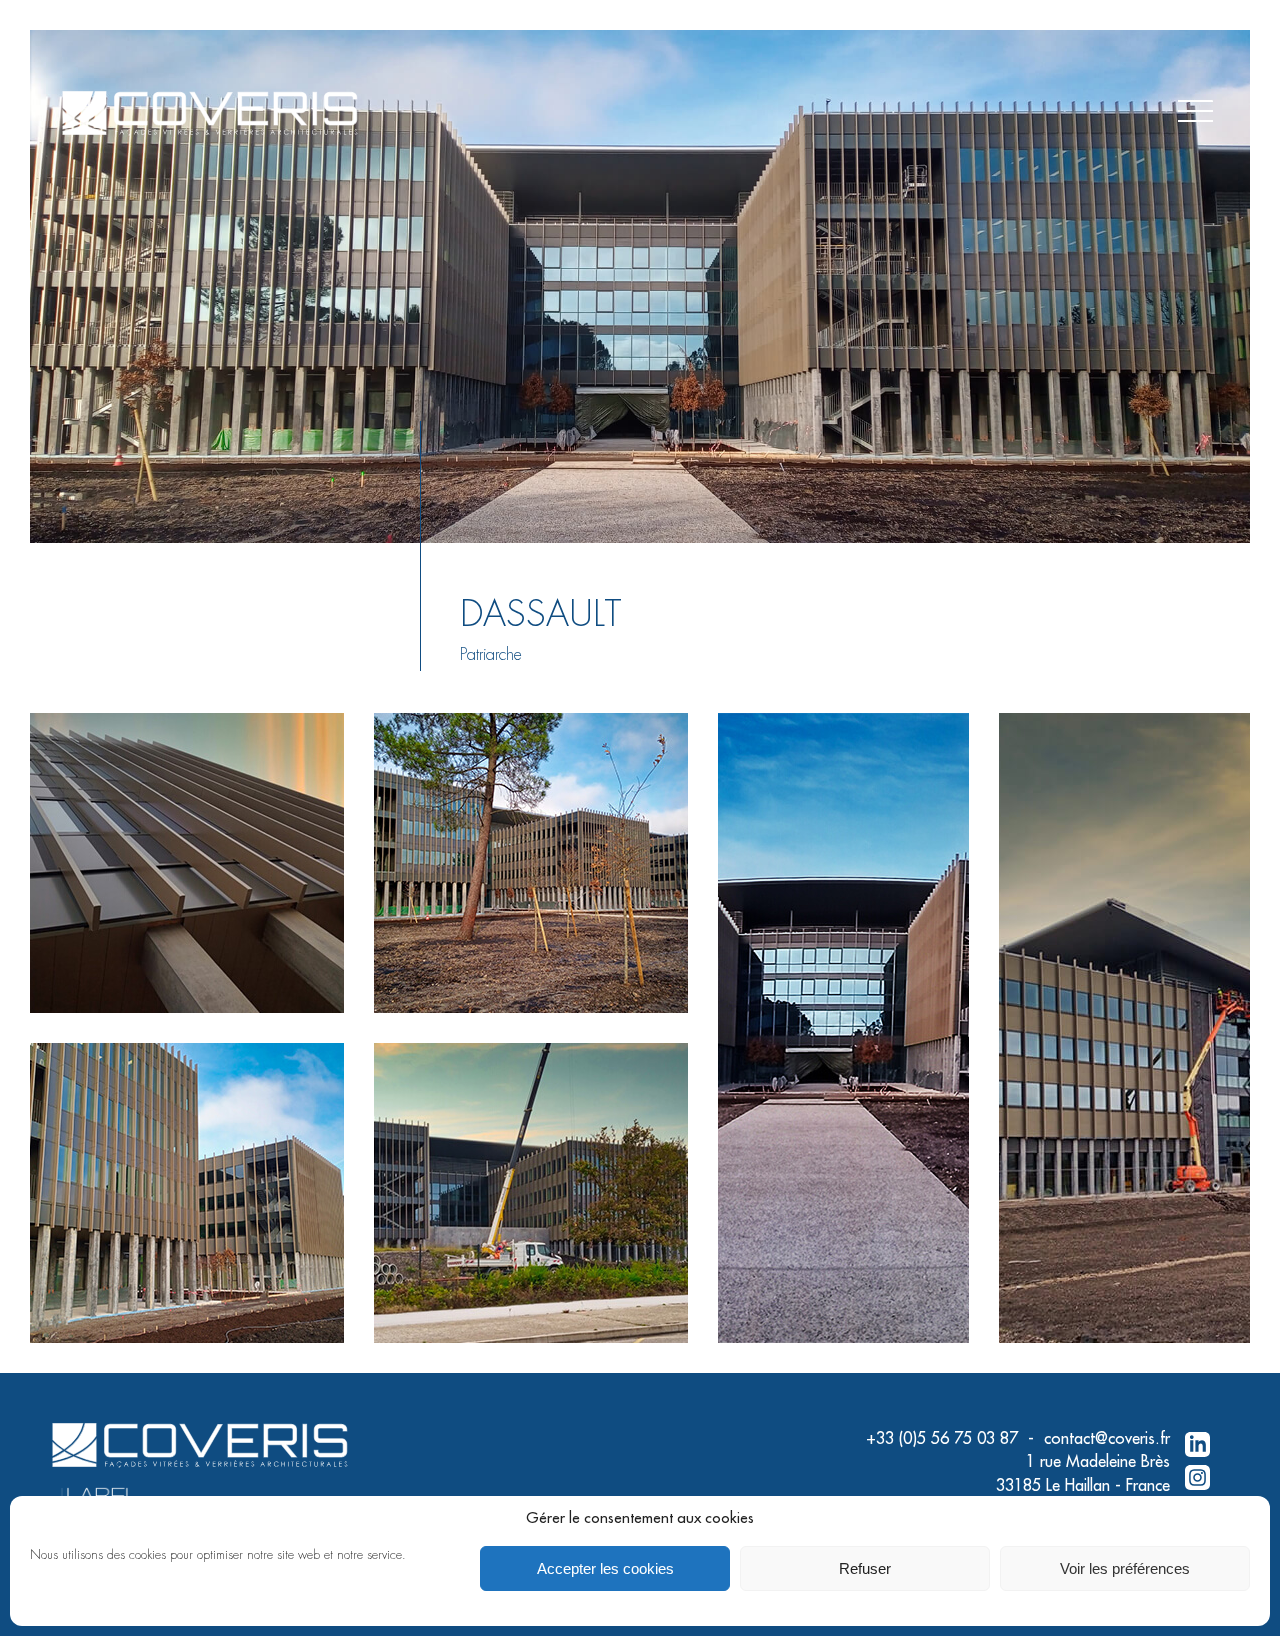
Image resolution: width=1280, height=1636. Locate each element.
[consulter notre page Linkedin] (1197, 1446)
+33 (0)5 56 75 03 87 (942, 1439)
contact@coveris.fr (1107, 1439)
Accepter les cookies (605, 1568)
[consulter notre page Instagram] (1197, 1479)
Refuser (865, 1568)
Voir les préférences (1125, 1568)
